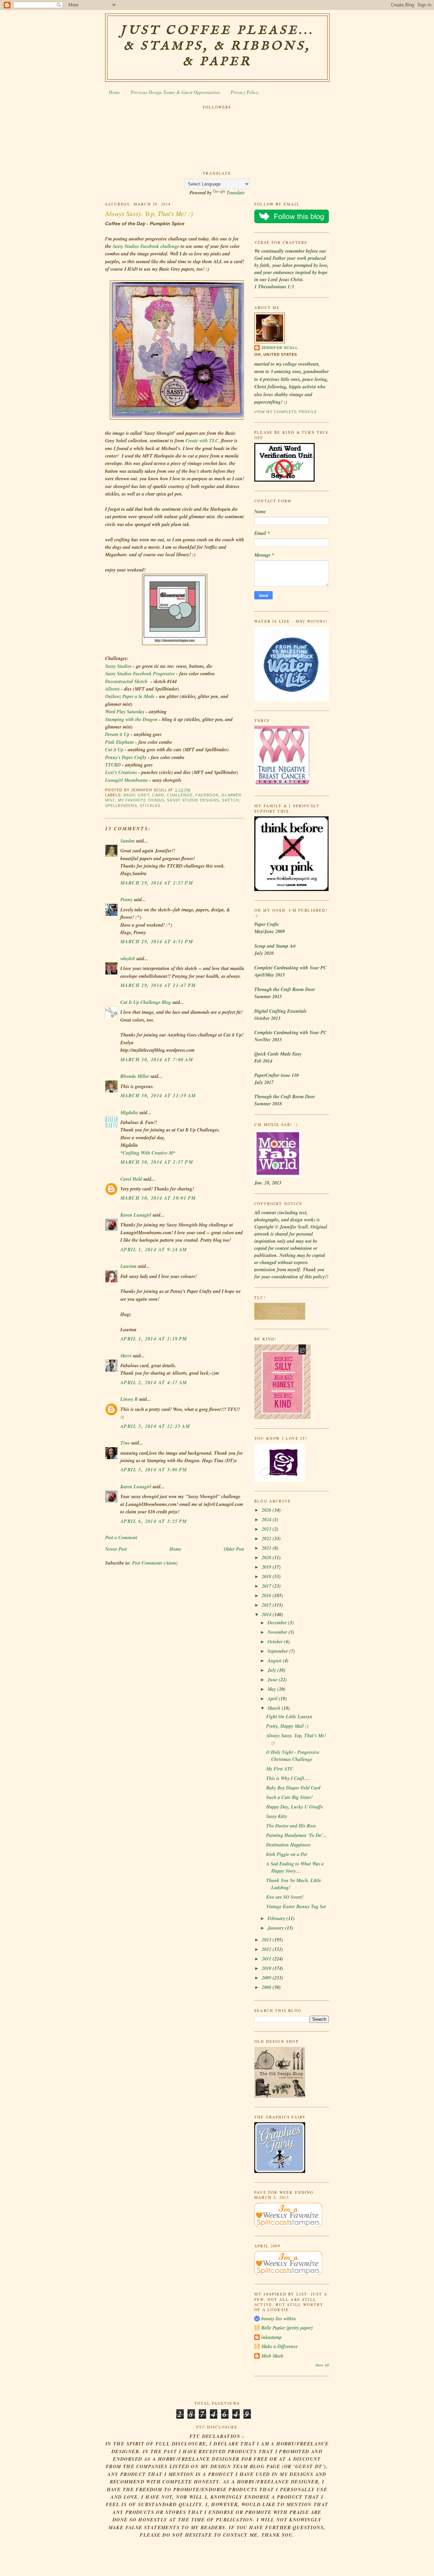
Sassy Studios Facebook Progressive (140, 674)
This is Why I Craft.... (288, 1778)
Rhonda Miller (135, 1076)
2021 (267, 1548)
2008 (267, 1987)
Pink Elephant (120, 742)
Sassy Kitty (277, 1816)
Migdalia (129, 1112)
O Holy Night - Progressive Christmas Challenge (293, 1756)
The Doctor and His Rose (291, 1826)
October (276, 1642)
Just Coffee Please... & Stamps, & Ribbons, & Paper (217, 46)
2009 (267, 1978)
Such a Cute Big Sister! (289, 1797)
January (276, 1928)
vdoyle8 (128, 958)
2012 (267, 1949)
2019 (267, 1567)
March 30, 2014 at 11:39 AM (158, 1096)
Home (114, 92)
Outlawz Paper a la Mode (130, 696)
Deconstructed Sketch (126, 681)
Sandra (127, 841)
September (278, 1651)
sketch (230, 800)
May (272, 1689)
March (275, 1708)
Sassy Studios (118, 666)
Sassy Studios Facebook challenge (146, 246)
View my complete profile (286, 412)
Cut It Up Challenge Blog (146, 1002)
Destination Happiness (288, 1845)
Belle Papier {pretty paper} (287, 2328)
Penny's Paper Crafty (126, 757)
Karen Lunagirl (136, 1215)
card (158, 795)
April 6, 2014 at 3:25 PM (154, 1521)
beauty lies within (279, 2319)
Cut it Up (114, 750)
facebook (207, 795)
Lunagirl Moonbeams (126, 780)
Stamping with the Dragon (131, 719)
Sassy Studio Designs (193, 800)
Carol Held (131, 1179)
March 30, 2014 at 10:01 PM (158, 1198)
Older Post (234, 1549)
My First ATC (280, 1769)
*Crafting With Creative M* (148, 1153)
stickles (150, 806)
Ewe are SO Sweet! (285, 1897)
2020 (267, 1557)
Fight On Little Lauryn (289, 1717)
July (272, 1670)
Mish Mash (272, 2356)
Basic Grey (137, 795)
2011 (267, 1959)
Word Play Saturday (125, 712)
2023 (267, 1529)
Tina (125, 1443)
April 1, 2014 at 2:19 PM (154, 1339)
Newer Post (116, 1549)
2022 (267, 1538)
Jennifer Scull (280, 348)
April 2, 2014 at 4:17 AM (154, 1382)
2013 (267, 1940)
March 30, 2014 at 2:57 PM (157, 1162)
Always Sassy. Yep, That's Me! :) (149, 213)
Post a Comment (121, 1537)
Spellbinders (121, 806)
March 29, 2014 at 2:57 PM (157, 883)
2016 (267, 1595)
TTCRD (114, 765)
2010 (267, 1968)
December (278, 1623)
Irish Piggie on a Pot (287, 1854)
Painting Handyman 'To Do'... (297, 1835)
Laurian (129, 1266)
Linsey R (129, 1399)
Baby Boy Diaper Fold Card (293, 1788)
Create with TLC (202, 441)
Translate (236, 193)
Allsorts (112, 689)
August (275, 1661)
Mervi (126, 1356)
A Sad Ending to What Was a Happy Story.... (295, 1867)
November (278, 1632)
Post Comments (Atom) (155, 1563)
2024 (267, 1519)
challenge (180, 795)
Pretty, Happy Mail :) (287, 1726)
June (273, 1680)
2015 (267, 1605)
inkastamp (272, 2337)
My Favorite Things (141, 800)
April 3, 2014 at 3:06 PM (154, 1470)
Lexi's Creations (121, 772)
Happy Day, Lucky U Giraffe (295, 1807)
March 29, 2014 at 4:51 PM (157, 942)
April (273, 1699)
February (277, 1918)
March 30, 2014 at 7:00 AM (157, 1060)
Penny (126, 899)
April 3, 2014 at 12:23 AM (155, 1426)
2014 (267, 1614)
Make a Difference (280, 2346)
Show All (322, 2365)
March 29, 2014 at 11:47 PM (158, 985)
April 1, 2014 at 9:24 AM (154, 1250)
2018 (267, 1576)
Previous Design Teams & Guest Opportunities (175, 92)
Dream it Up (117, 734)
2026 (267, 1510)
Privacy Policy (244, 92)
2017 (267, 1586)
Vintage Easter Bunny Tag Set (296, 1906)
